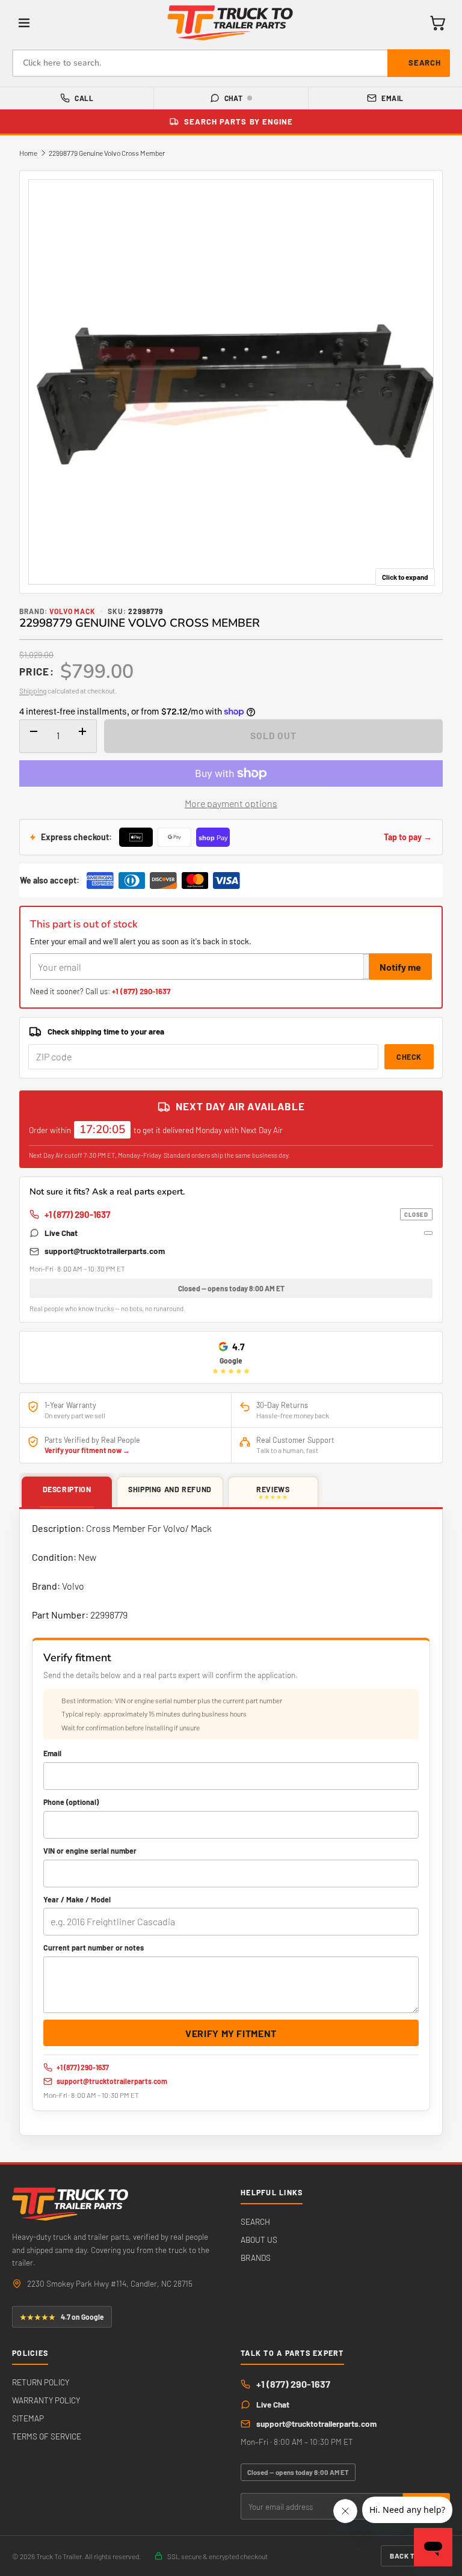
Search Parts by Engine (239, 121)
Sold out (273, 735)
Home (28, 153)
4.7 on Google (62, 2317)
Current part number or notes (94, 1947)
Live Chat (61, 1233)
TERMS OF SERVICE (47, 2436)
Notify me (400, 967)
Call (84, 98)
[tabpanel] (231, 1822)
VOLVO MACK (73, 611)
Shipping (33, 690)
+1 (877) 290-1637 (141, 991)
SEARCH (255, 2221)
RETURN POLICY (41, 2382)
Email (392, 98)
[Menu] (24, 23)
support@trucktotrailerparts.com (105, 1251)
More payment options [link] (231, 803)
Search (425, 63)
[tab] (67, 1493)
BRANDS (256, 2258)
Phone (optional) (71, 1802)
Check (409, 1057)
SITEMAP (28, 2418)
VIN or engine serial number (90, 1851)
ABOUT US (259, 2239)
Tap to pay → (408, 837)
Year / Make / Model (77, 1899)
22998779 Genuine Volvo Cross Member (107, 153)
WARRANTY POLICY (46, 2400)
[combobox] (231, 63)
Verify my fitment (231, 2033)
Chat (234, 98)
